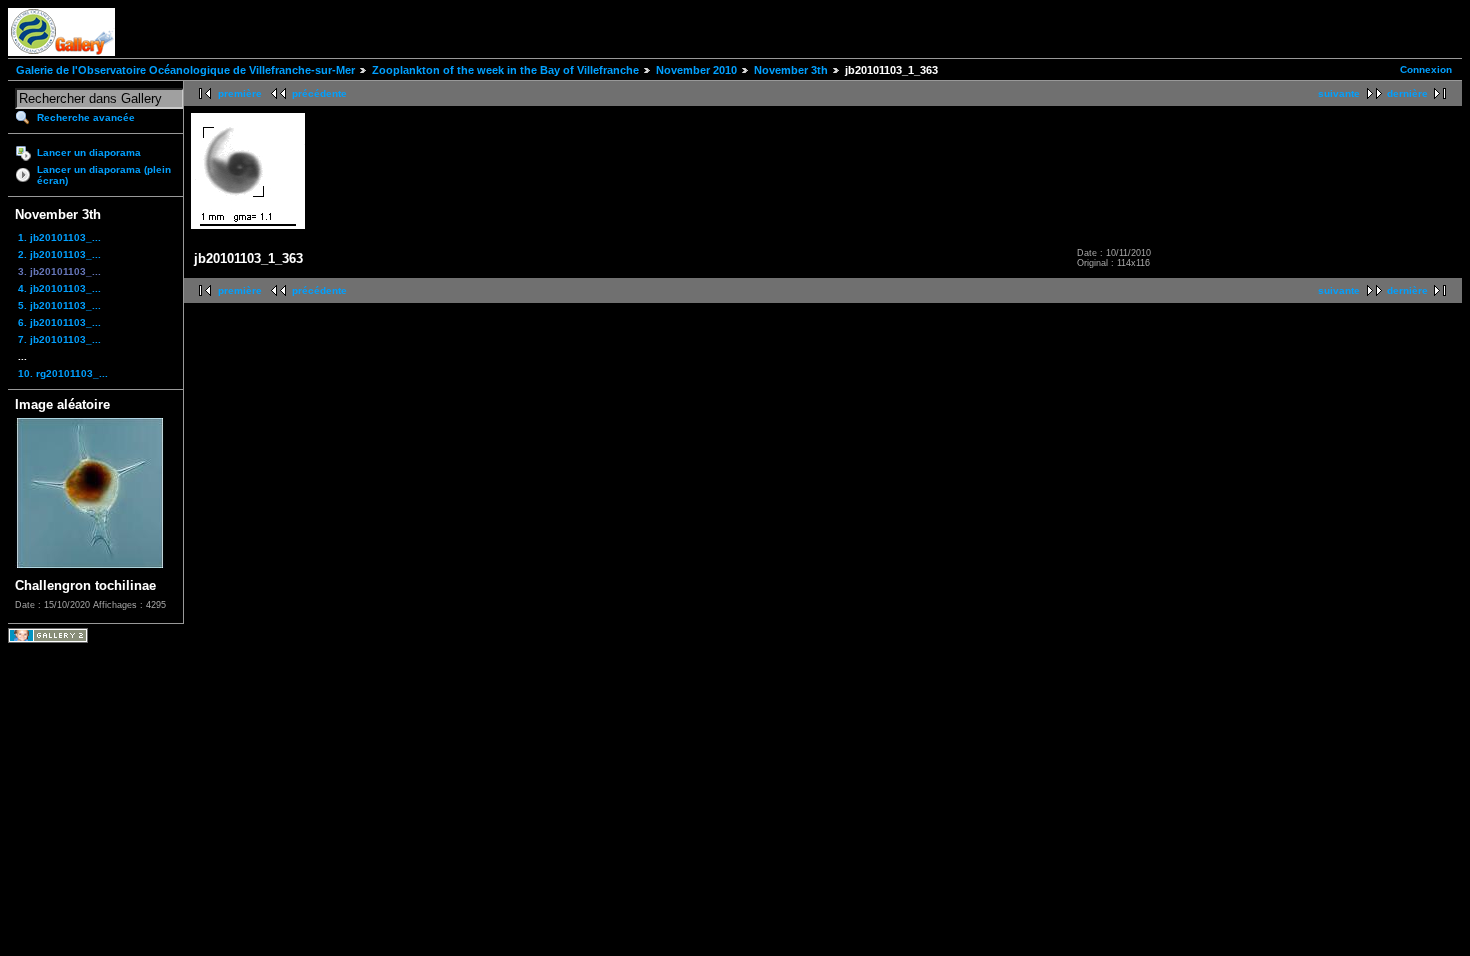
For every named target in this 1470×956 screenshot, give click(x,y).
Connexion (1426, 69)
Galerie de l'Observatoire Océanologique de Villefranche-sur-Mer (185, 70)
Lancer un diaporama (89, 152)
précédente (319, 93)
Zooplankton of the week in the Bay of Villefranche (505, 70)
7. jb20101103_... (59, 339)
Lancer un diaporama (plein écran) (104, 175)
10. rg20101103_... (63, 373)
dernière (1407, 93)
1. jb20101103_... (59, 237)
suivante (1339, 93)
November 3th (791, 70)
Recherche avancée (86, 117)
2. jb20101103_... (59, 254)
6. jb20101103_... (59, 322)
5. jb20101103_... (59, 305)
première (240, 93)
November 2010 (696, 70)
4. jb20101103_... (59, 288)
